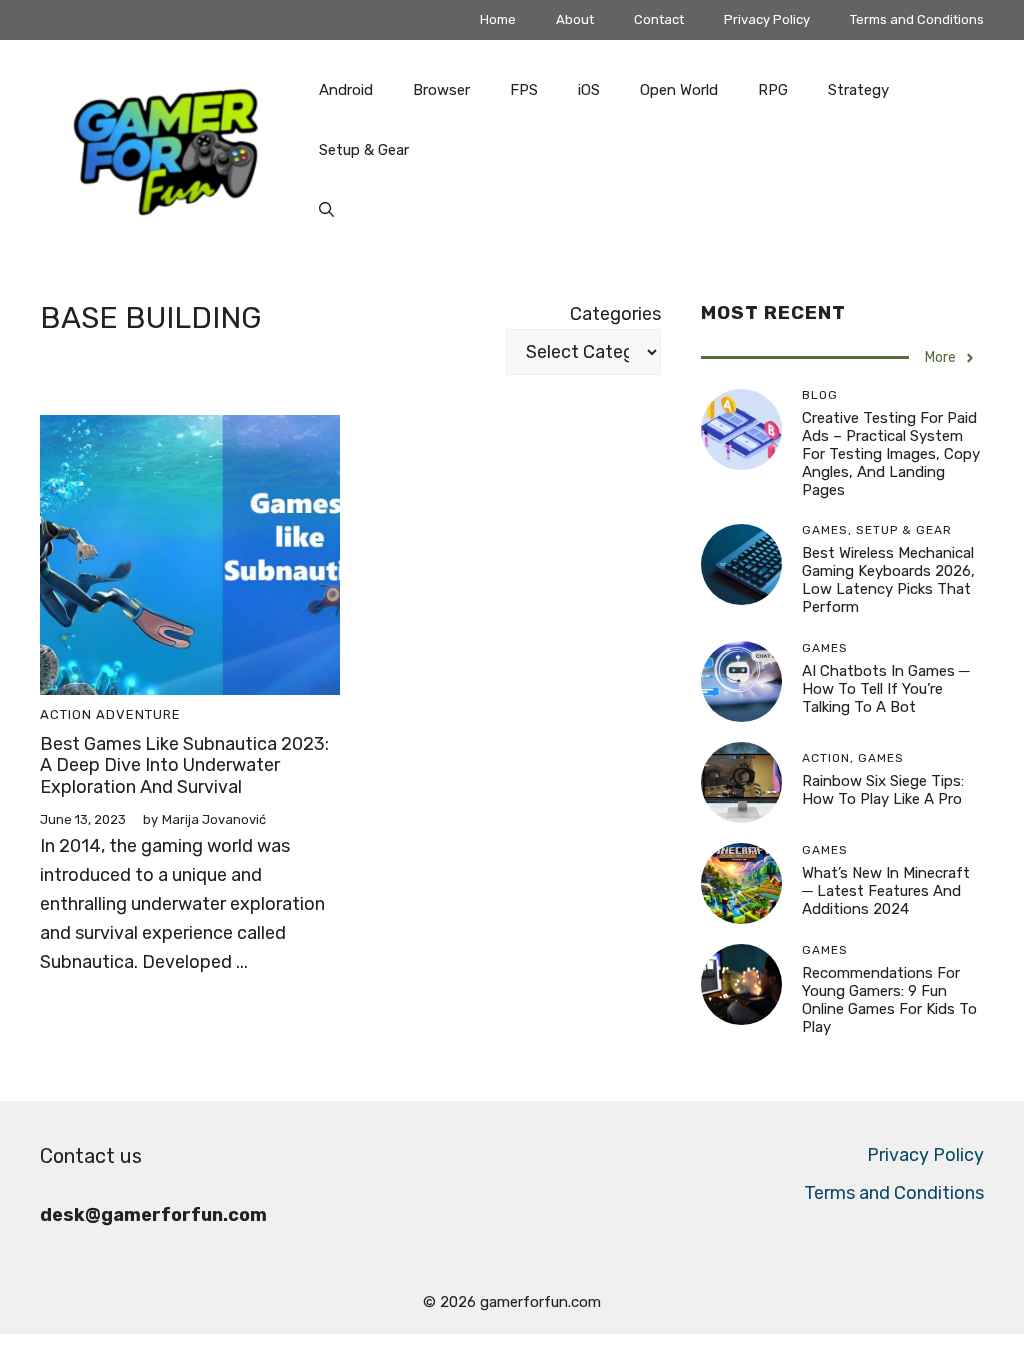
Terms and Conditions (917, 19)
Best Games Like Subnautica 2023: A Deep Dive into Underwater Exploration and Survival (184, 765)
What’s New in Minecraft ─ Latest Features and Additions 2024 (886, 891)
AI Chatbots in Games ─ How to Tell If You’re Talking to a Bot (886, 689)
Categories (615, 314)
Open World (679, 90)
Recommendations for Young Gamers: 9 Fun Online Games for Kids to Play (889, 1000)
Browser (441, 90)
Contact (659, 19)
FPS (524, 90)
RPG (773, 90)
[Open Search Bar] (326, 210)
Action (66, 714)
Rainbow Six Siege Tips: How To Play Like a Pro (883, 790)
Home (498, 19)
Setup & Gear (364, 150)
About (575, 19)
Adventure (138, 714)
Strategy (858, 90)
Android (346, 90)
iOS (589, 90)
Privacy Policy (767, 19)
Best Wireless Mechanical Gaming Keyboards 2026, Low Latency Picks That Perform (888, 580)
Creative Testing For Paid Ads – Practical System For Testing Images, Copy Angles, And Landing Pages (891, 454)
